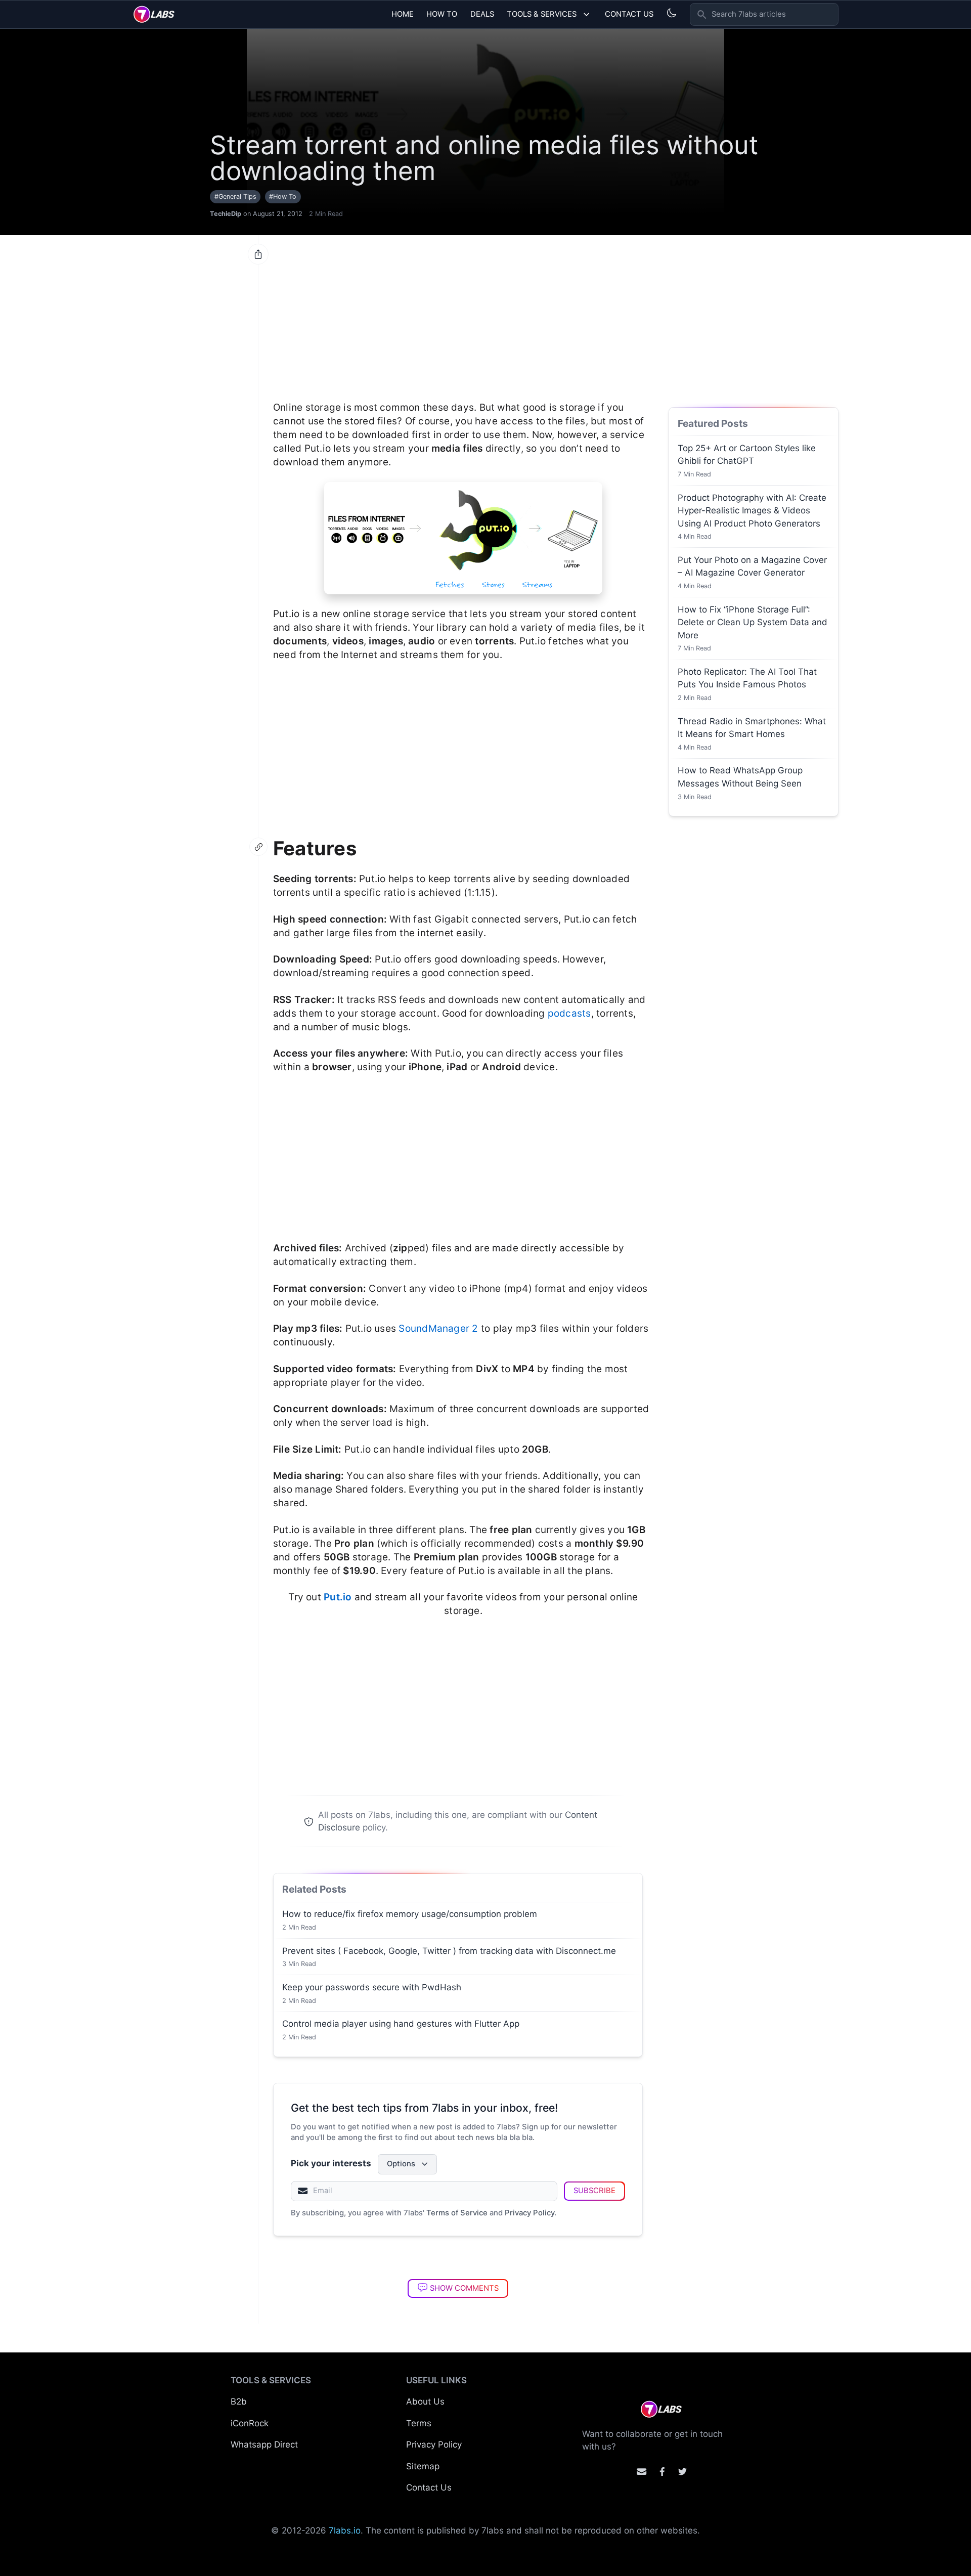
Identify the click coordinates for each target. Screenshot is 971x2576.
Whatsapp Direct (264, 2444)
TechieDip (226, 214)
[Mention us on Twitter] (682, 2472)
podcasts (569, 1013)
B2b (239, 2402)
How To (442, 14)
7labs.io (345, 2530)
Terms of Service (457, 2213)
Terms (419, 2423)
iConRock (250, 2423)
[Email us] (642, 2472)
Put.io (338, 1597)
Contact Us (629, 14)
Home (403, 14)
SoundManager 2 (438, 1328)
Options (401, 2164)
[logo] (154, 14)
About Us (425, 2402)
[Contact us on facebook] (662, 2472)
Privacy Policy (529, 2213)
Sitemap (423, 2466)
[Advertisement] (463, 313)
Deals (482, 14)
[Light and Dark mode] (671, 13)
